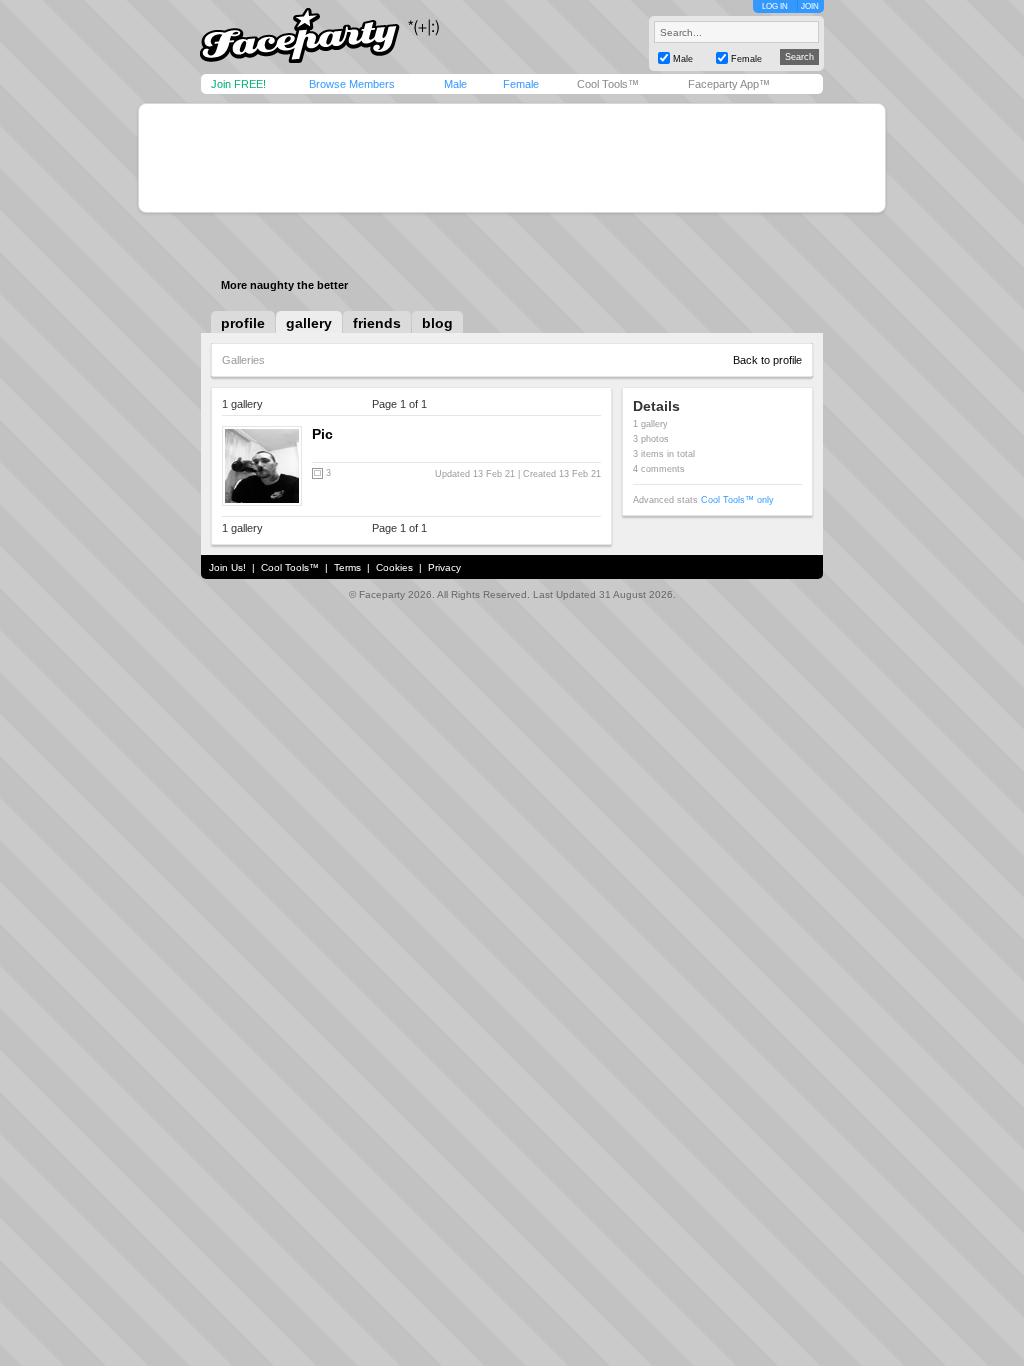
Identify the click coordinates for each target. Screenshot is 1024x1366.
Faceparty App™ (729, 84)
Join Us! (227, 567)
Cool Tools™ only (737, 500)
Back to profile (767, 360)
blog (437, 323)
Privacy (444, 567)
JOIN (810, 6)
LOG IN (775, 6)
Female (521, 84)
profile (243, 323)
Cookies (394, 567)
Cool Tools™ (608, 84)
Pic (322, 434)
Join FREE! (238, 84)
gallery (309, 323)
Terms (347, 567)
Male (455, 84)
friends (377, 323)
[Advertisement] (512, 158)
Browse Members (352, 84)
